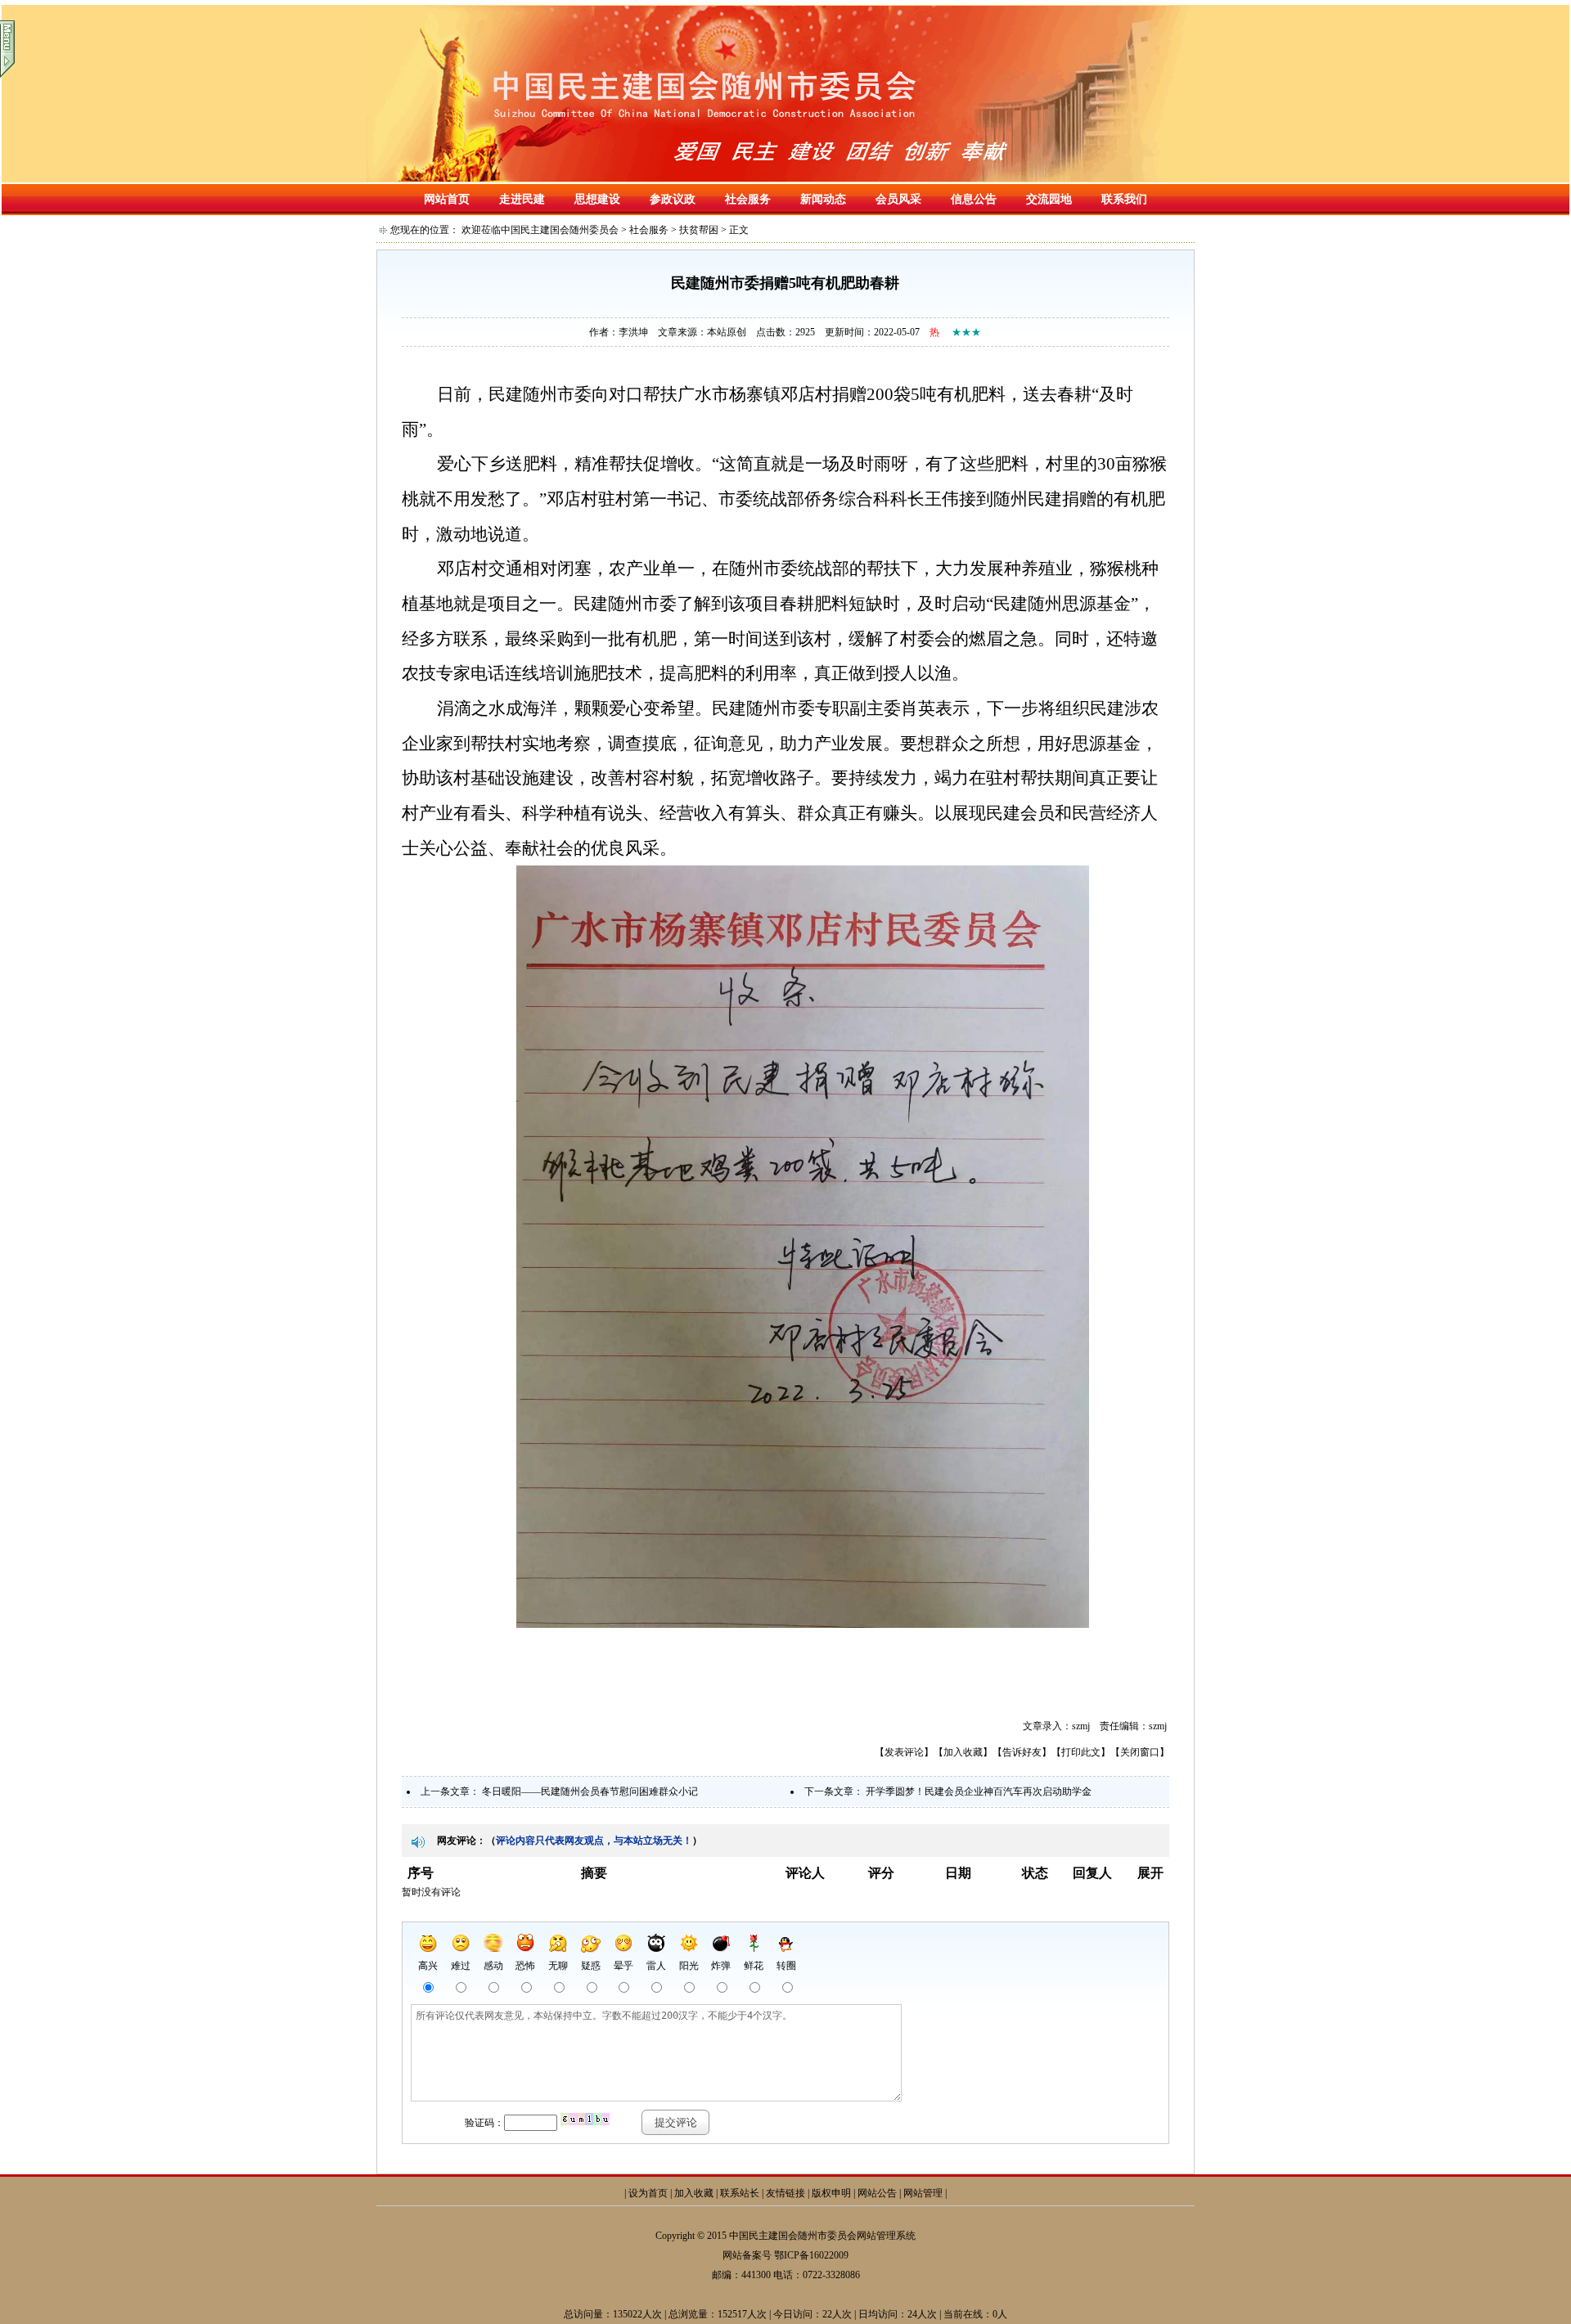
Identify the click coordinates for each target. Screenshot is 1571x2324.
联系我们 (1124, 199)
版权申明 (831, 2193)
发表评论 (904, 1752)
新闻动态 (823, 199)
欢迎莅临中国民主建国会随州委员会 (540, 230)
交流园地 (1049, 199)
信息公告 (974, 199)
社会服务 (748, 199)
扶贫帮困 (699, 230)
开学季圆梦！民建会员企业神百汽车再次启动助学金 (979, 1791)
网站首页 (447, 199)
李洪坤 (633, 332)
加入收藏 (963, 1752)
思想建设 (597, 199)
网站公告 (877, 2193)
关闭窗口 (1140, 1752)
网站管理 (923, 2193)
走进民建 (522, 199)
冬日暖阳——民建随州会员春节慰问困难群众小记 (590, 1791)
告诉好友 (1022, 1752)
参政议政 (673, 199)
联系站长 (740, 2193)
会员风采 (898, 199)
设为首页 (648, 2193)
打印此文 (1081, 1752)
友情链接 (785, 2193)
